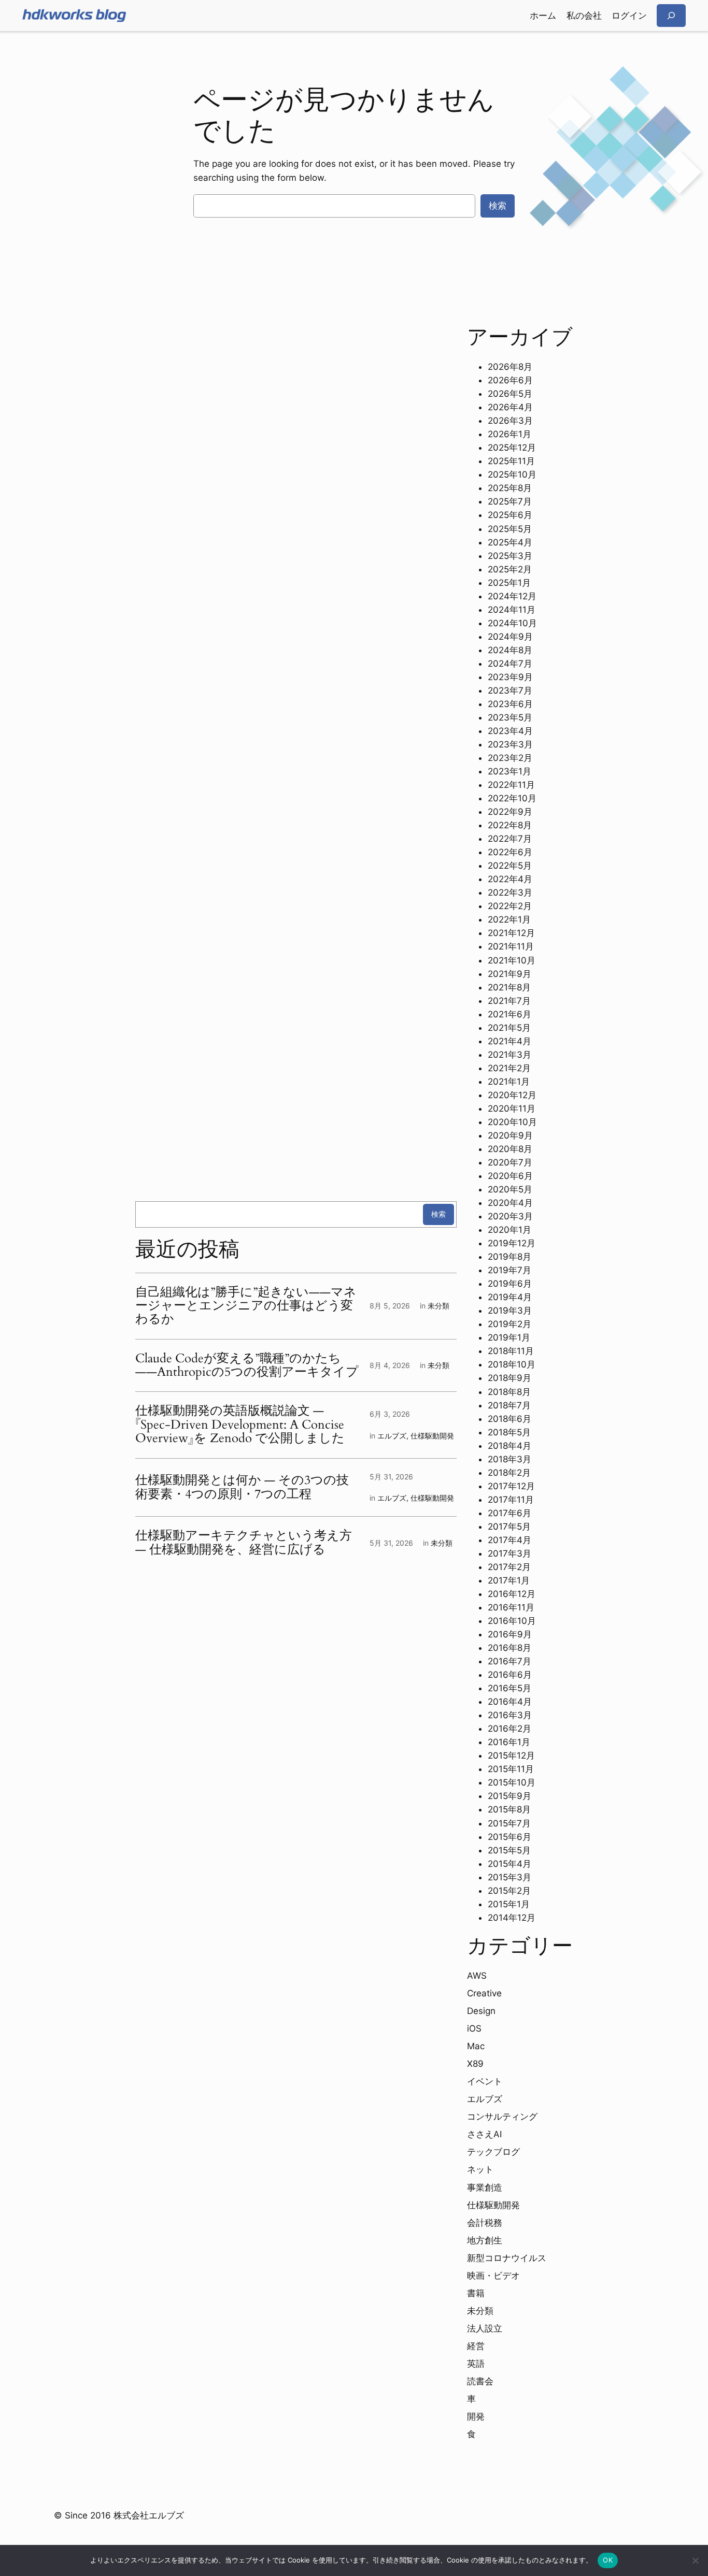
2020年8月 (510, 1149)
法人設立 (485, 2328)
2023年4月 (510, 731)
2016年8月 (509, 1648)
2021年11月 (511, 946)
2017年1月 (509, 1580)
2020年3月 (510, 1216)
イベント (485, 2081)
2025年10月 (512, 474)
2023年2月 (510, 758)
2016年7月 (509, 1661)
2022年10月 (512, 798)
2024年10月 (512, 623)
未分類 (438, 1306)
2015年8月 (509, 1809)
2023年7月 (510, 690)
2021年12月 (511, 933)
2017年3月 (509, 1553)
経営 (476, 2346)
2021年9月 (509, 974)
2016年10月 (512, 1621)
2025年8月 (510, 488)
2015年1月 (509, 1904)
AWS (477, 1976)
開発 (476, 2416)
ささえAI (484, 2134)
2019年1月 (509, 1337)
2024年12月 (512, 596)
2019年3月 (510, 1311)
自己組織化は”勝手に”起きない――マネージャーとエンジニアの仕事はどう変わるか (246, 1306)
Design (481, 2011)
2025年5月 (510, 529)
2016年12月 (512, 1594)
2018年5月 (509, 1432)
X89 (475, 2064)
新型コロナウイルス (507, 2258)
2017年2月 (509, 1567)
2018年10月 (512, 1364)
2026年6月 (510, 380)
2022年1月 (509, 919)
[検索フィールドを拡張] (671, 15)
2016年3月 (510, 1715)
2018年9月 (509, 1378)
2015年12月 (511, 1755)
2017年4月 (509, 1540)
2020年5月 (510, 1189)
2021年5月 (509, 1028)
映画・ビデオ (493, 2276)
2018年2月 (509, 1473)
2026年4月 (510, 407)
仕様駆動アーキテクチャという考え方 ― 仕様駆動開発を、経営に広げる (244, 1543)
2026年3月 (510, 421)
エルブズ (392, 1436)
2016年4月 (510, 1702)
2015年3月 (509, 1877)
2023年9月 (510, 677)
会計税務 (485, 2223)
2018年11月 (511, 1351)
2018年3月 (509, 1459)
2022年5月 (510, 866)
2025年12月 (512, 448)
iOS (474, 2028)
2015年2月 (509, 1891)
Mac (476, 2046)
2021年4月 (509, 1041)
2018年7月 (509, 1405)
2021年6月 (509, 1014)
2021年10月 (512, 960)
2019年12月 (512, 1243)
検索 (498, 206)
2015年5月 (509, 1850)
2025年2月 (510, 569)
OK (608, 2560)
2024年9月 (510, 637)
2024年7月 (510, 664)
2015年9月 (509, 1796)
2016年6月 (510, 1675)
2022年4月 (510, 879)
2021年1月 (509, 1082)
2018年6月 (509, 1419)
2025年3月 (510, 556)
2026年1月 (509, 434)
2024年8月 (510, 650)
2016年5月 (509, 1688)
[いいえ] (695, 2560)
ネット (480, 2169)
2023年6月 (510, 704)
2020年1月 (509, 1230)
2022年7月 (510, 839)
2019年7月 (509, 1270)
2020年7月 (510, 1162)
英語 (476, 2364)
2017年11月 (511, 1500)
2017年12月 (511, 1486)
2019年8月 (509, 1257)
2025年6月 (510, 515)
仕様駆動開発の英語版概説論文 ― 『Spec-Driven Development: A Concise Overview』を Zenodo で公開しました (240, 1425)
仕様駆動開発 (432, 1436)
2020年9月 (510, 1135)
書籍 (476, 2293)
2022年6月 (510, 852)
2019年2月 (509, 1324)
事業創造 (485, 2188)
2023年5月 (510, 717)
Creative (484, 1993)
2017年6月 (509, 1513)
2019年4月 (510, 1297)
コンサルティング (502, 2117)
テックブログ (493, 2152)
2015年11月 (511, 1769)
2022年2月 (510, 906)
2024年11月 (512, 610)
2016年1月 (509, 1742)
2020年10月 (512, 1122)
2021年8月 (509, 987)
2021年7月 (509, 1001)
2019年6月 (510, 1284)
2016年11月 (511, 1607)
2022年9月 (510, 812)
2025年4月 (510, 542)
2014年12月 (512, 1918)
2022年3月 (510, 893)
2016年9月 (510, 1634)
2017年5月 (509, 1527)
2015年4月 (509, 1864)
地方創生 (485, 2240)
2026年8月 (510, 367)
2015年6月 (509, 1837)
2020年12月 (512, 1095)
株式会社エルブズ (149, 2515)
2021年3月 (509, 1055)
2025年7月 (510, 501)
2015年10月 (512, 1782)
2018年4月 (509, 1446)
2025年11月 (511, 461)
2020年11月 (512, 1109)
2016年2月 (509, 1729)
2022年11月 (511, 785)
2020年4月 (510, 1203)
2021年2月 (509, 1068)
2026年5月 (510, 394)
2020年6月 (510, 1176)
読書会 (480, 2381)
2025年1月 (509, 583)
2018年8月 (509, 1392)
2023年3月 (510, 744)
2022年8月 (510, 825)
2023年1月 (509, 771)
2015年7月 (509, 1823)
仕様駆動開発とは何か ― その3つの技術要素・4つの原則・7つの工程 (242, 1487)
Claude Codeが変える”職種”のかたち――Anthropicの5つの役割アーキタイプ (247, 1366)
